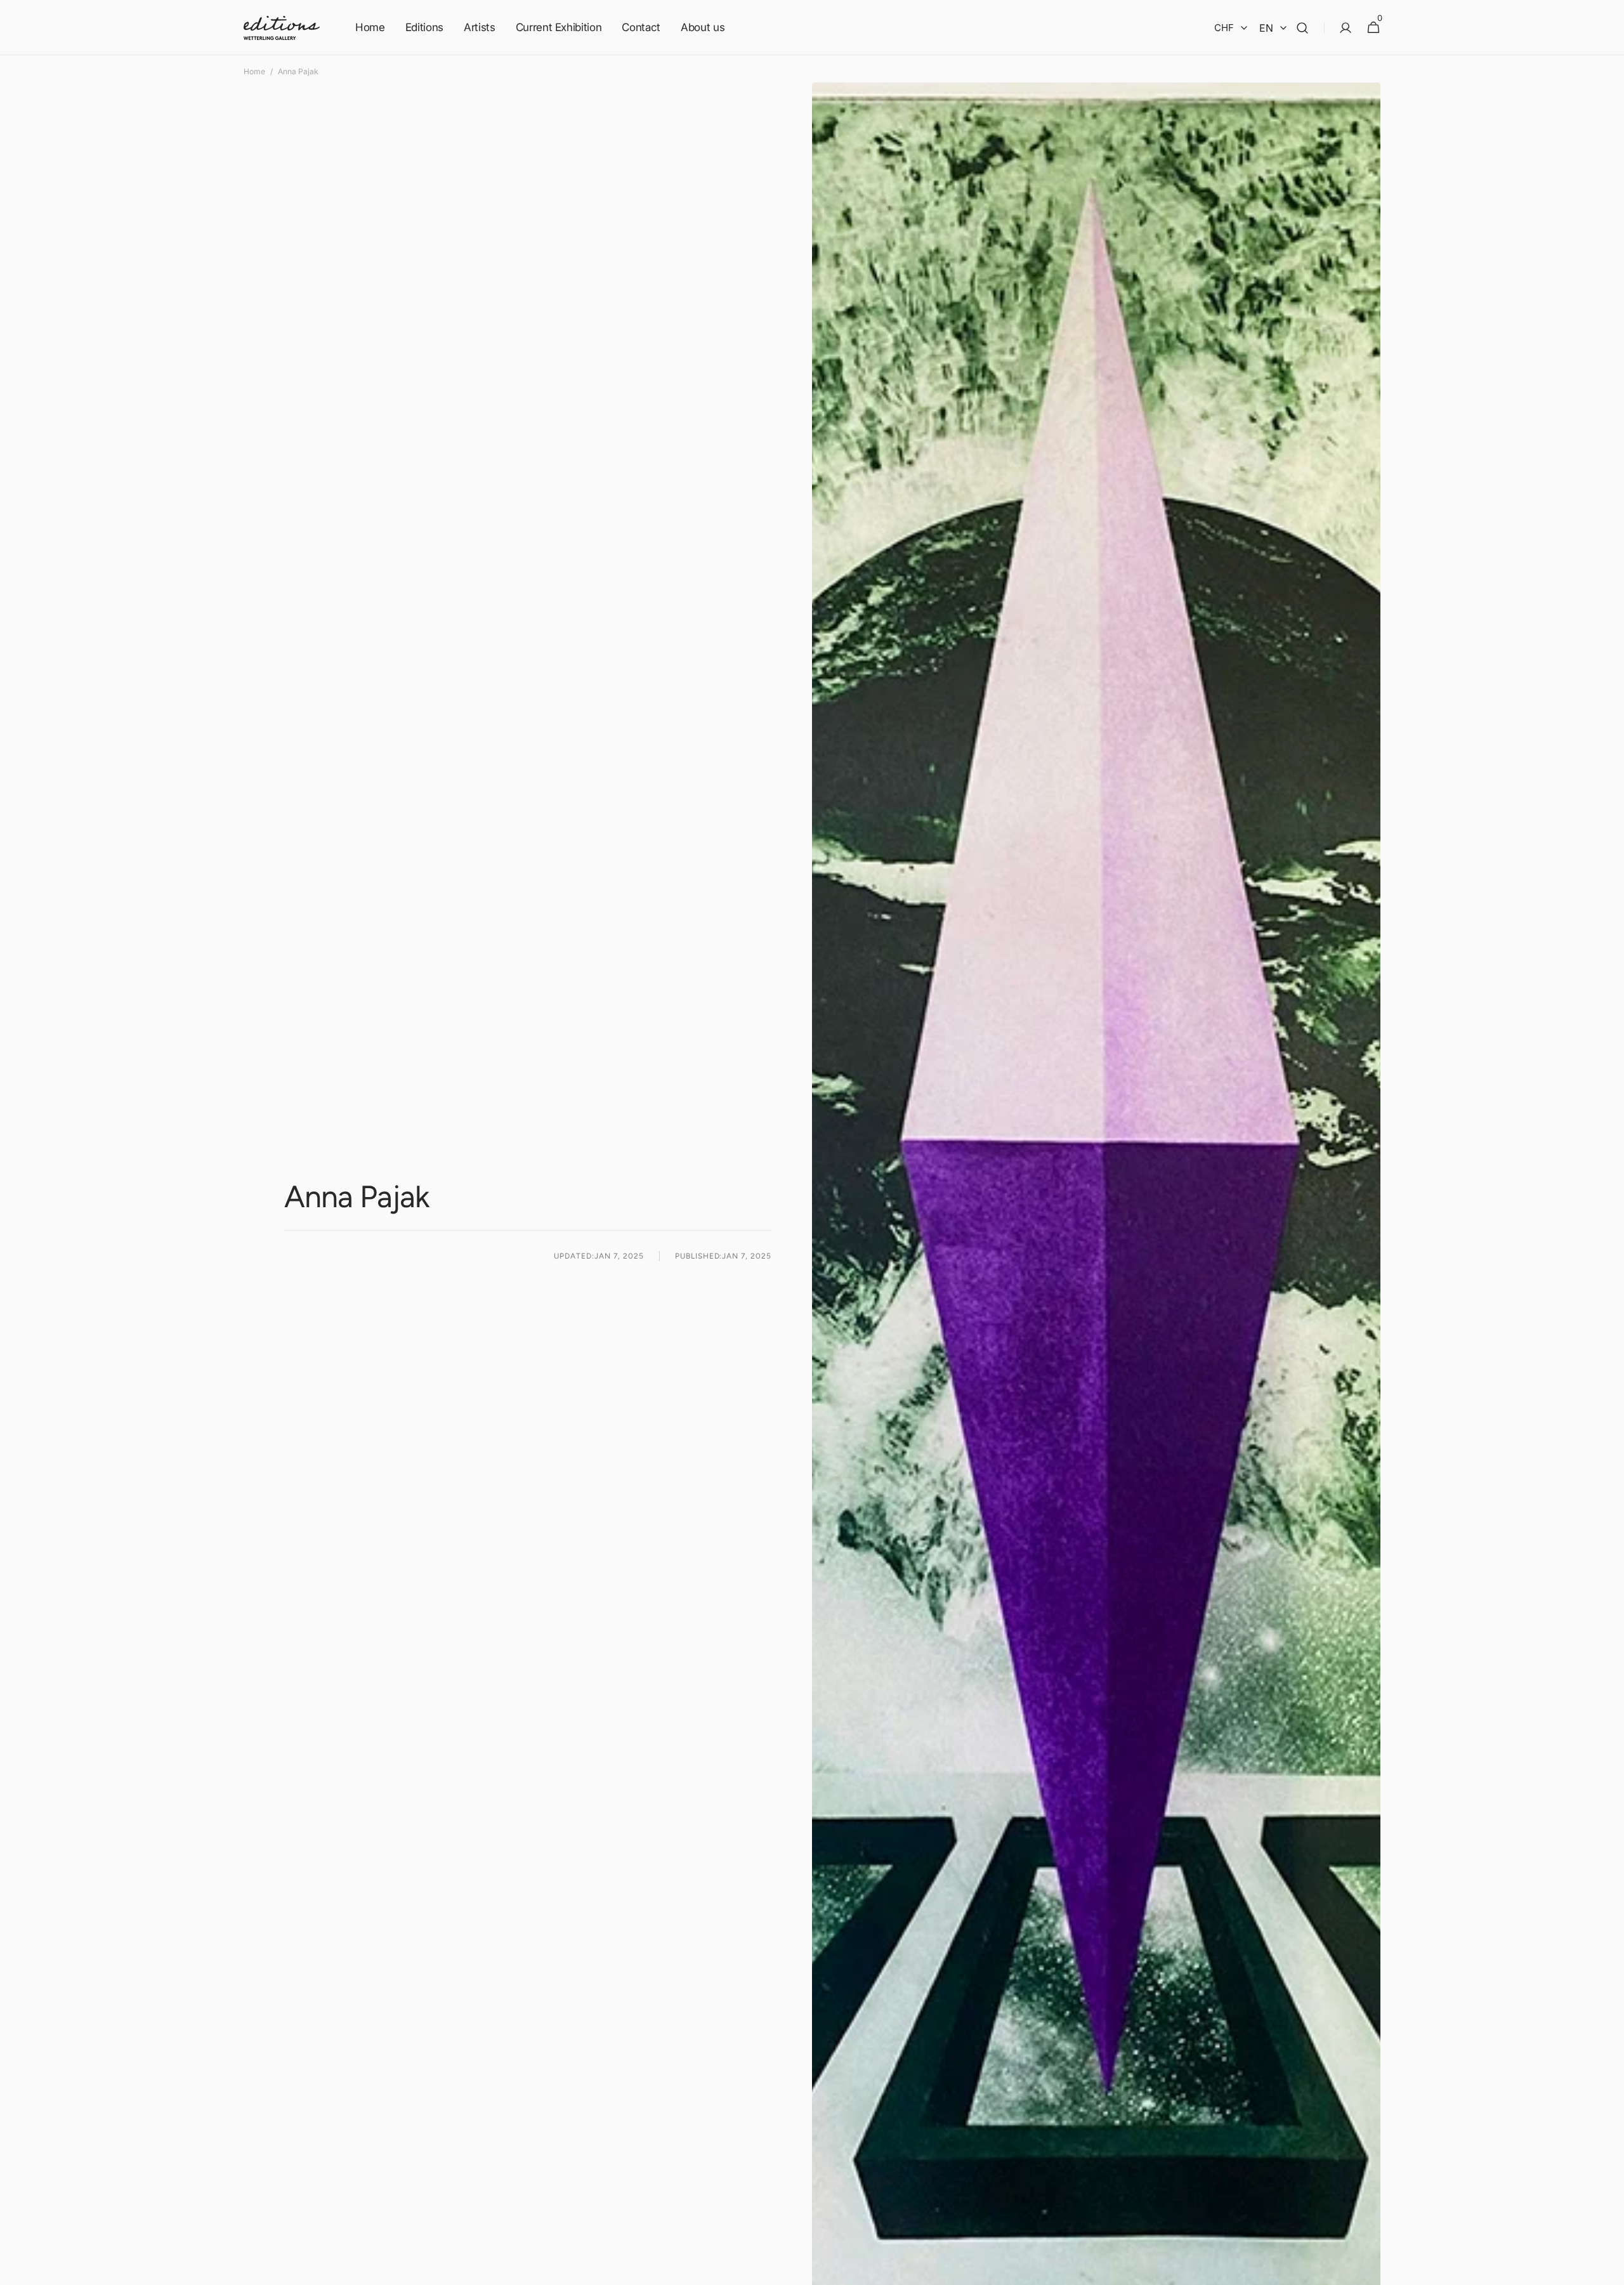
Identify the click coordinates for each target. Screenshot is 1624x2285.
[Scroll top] (1609, 2270)
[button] (1302, 28)
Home (254, 71)
